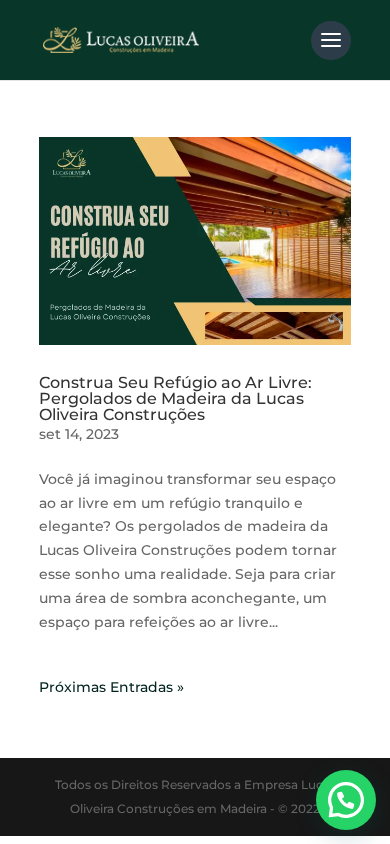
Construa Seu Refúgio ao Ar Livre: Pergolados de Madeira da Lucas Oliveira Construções (175, 398)
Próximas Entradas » (111, 687)
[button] (346, 800)
